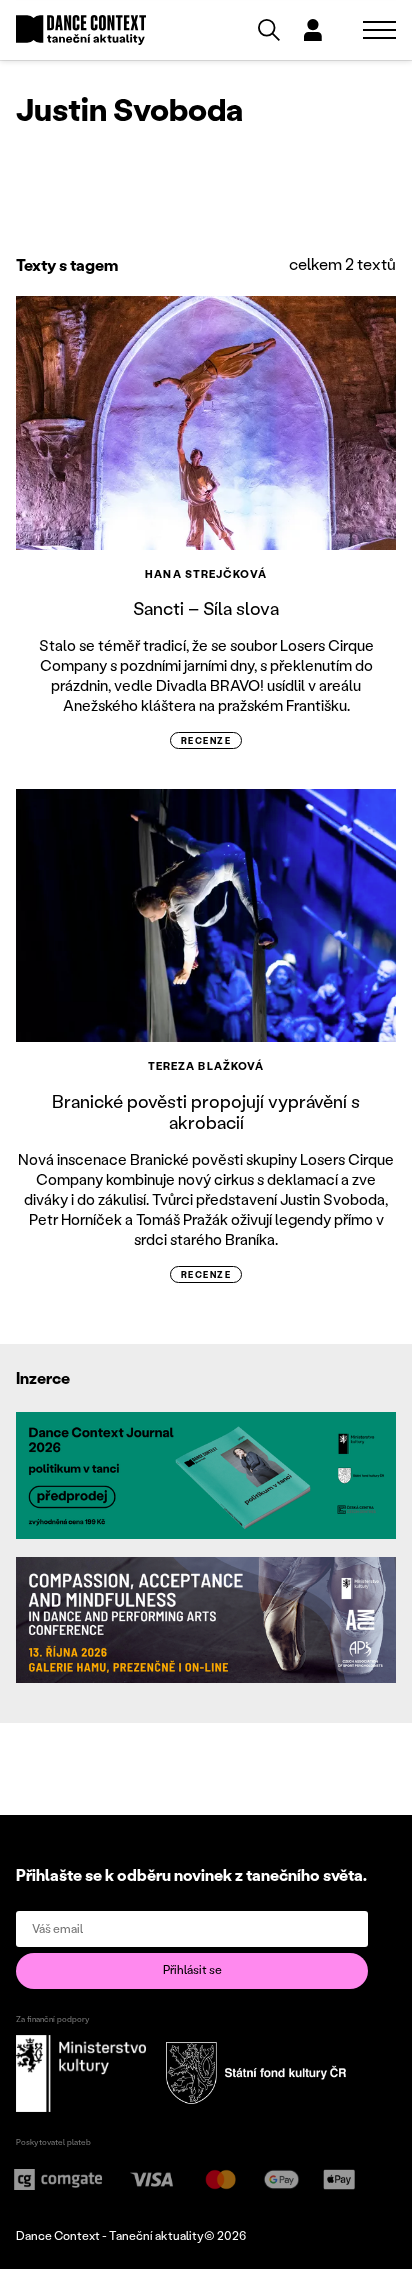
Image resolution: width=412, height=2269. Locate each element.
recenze (206, 740)
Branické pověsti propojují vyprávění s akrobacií (206, 1112)
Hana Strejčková (206, 574)
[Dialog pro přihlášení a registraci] (313, 30)
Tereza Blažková (206, 1066)
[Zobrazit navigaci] (379, 30)
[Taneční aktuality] (81, 30)
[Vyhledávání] (269, 30)
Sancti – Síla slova (206, 608)
